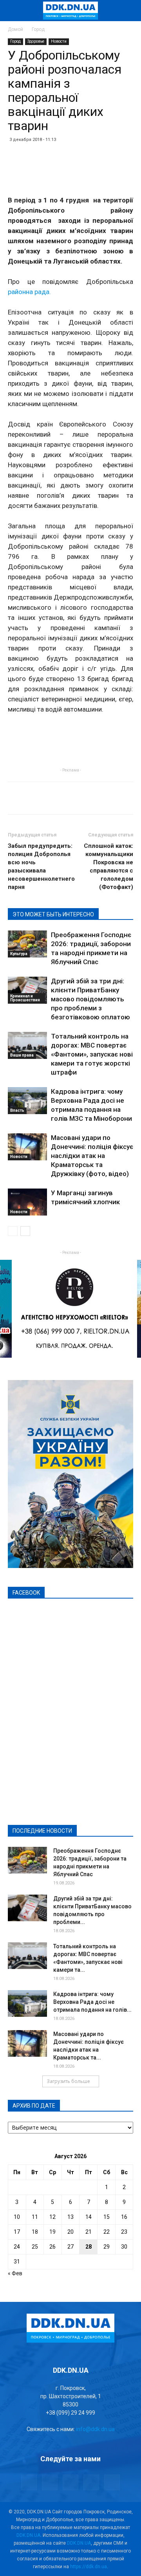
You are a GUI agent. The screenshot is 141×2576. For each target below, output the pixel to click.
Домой (15, 29)
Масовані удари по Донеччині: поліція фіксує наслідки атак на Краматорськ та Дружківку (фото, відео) (92, 1156)
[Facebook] (29, 2482)
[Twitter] (70, 2482)
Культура (19, 954)
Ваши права (22, 1055)
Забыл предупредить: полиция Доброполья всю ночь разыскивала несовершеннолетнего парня (41, 866)
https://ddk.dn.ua (89, 2567)
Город (38, 29)
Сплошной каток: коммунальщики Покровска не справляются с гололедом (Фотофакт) (108, 866)
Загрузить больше (68, 2081)
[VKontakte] (91, 2482)
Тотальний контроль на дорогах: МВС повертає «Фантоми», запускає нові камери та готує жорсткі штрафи (92, 1054)
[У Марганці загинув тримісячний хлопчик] (27, 1202)
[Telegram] (50, 2482)
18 (35, 2232)
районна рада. (29, 292)
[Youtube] (112, 2482)
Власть (17, 1110)
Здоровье (36, 41)
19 (52, 2232)
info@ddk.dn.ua (95, 2429)
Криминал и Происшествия (25, 998)
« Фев (15, 2273)
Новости (59, 41)
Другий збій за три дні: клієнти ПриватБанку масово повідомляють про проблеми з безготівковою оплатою (90, 999)
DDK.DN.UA (28, 2535)
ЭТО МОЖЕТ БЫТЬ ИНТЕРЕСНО (53, 914)
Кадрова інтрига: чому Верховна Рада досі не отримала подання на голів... (92, 2002)
